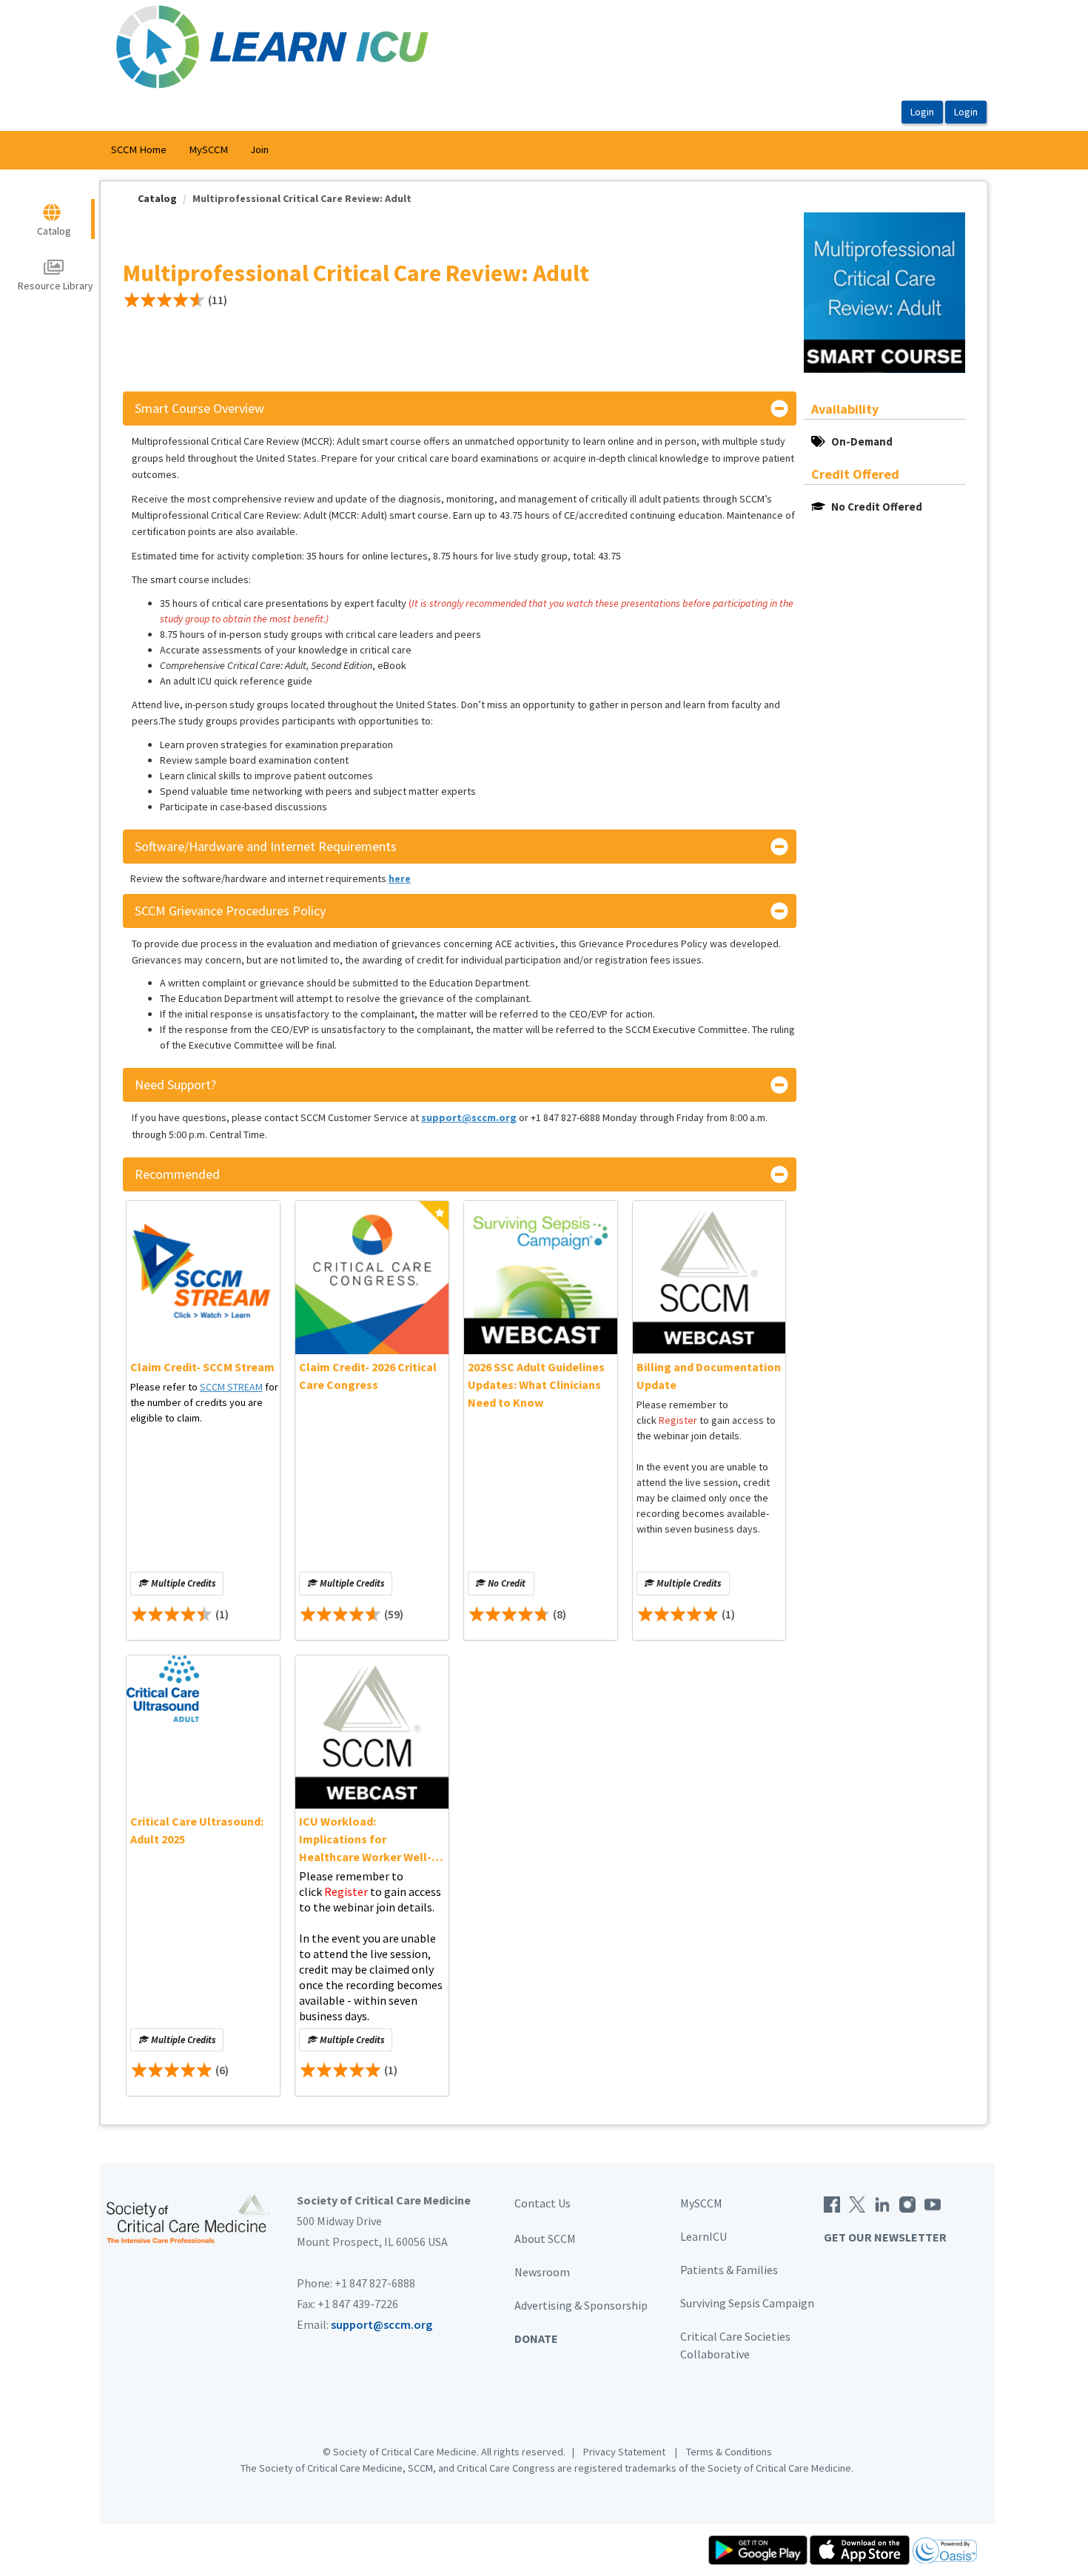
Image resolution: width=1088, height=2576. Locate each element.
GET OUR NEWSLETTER (885, 2237)
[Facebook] (832, 2203)
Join (259, 149)
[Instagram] (907, 2203)
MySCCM (208, 149)
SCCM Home (139, 149)
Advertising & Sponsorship (581, 2305)
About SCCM (545, 2239)
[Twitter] (857, 2203)
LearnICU (703, 2236)
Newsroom (542, 2272)
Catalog (157, 198)
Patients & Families (729, 2270)
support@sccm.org (382, 2324)
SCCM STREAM (231, 1387)
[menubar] (190, 150)
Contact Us (543, 2203)
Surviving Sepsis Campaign (747, 2303)
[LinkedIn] (882, 2203)
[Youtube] (933, 2203)
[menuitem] (139, 150)
